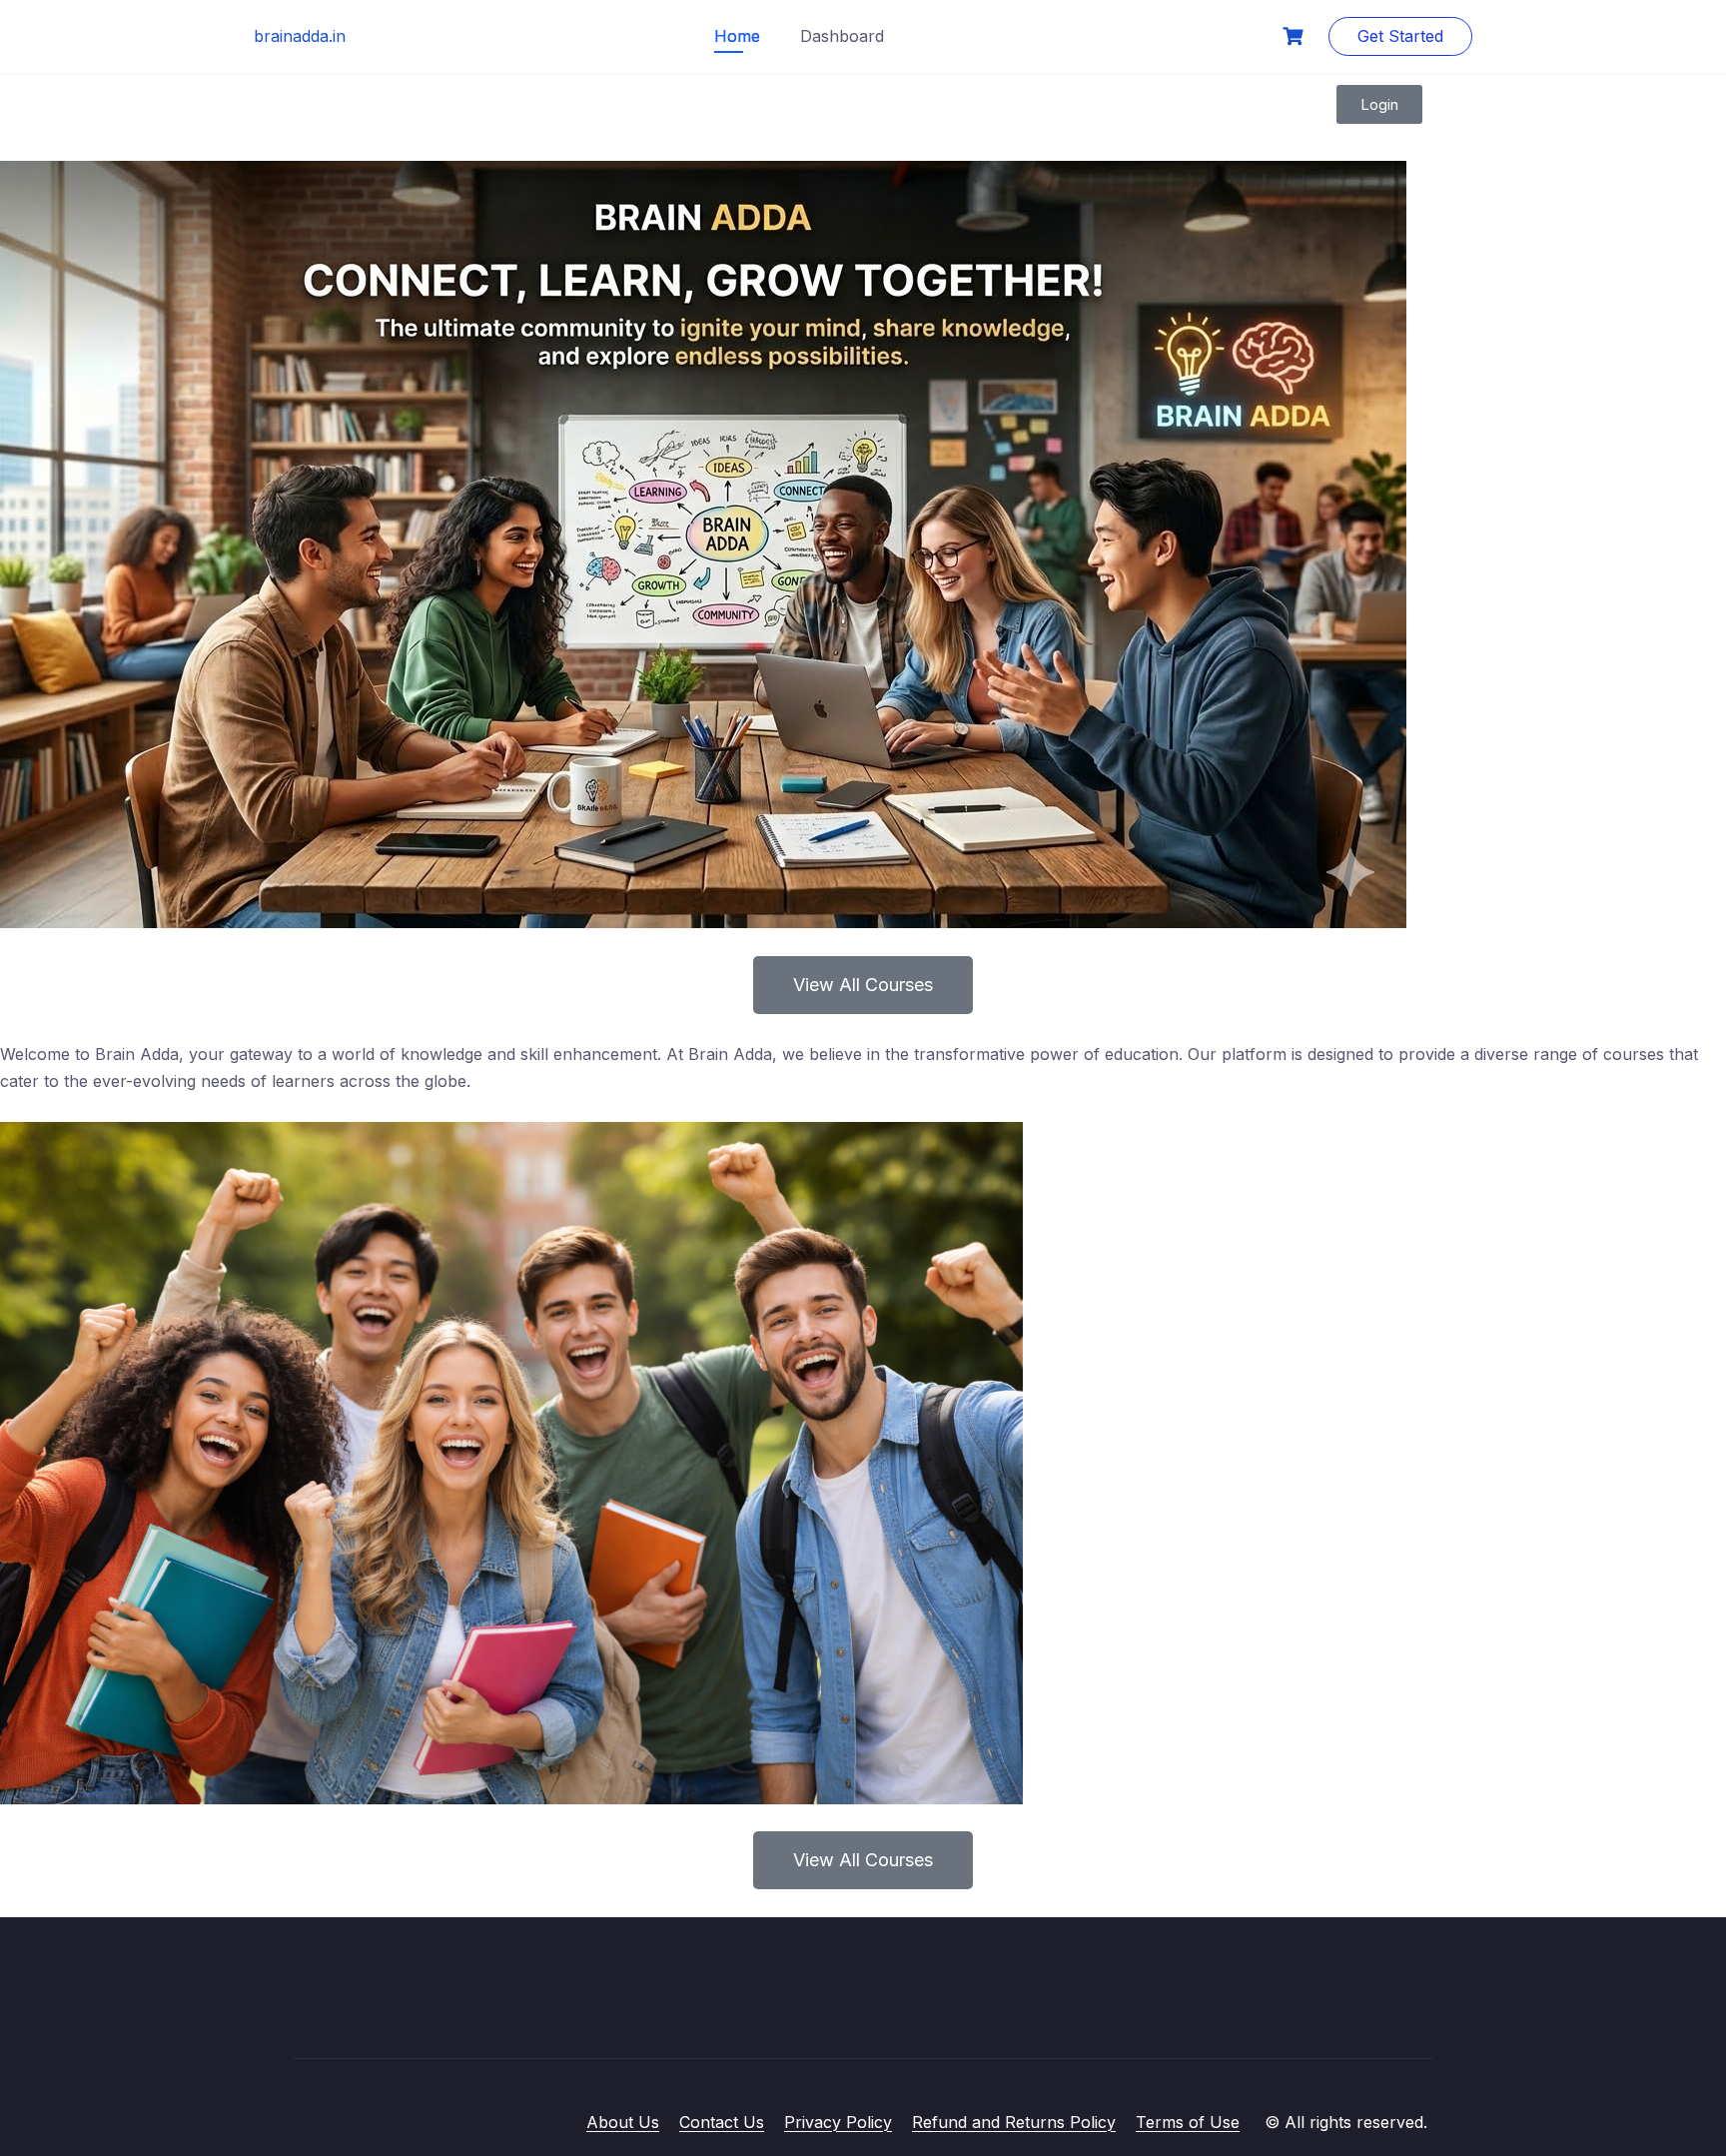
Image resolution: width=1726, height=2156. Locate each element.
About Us (623, 2122)
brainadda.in (300, 36)
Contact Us (722, 2122)
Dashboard (842, 36)
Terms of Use (1188, 2122)
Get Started (1400, 36)
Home (737, 36)
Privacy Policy (838, 2122)
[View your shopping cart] (1295, 36)
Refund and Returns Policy (1014, 2122)
